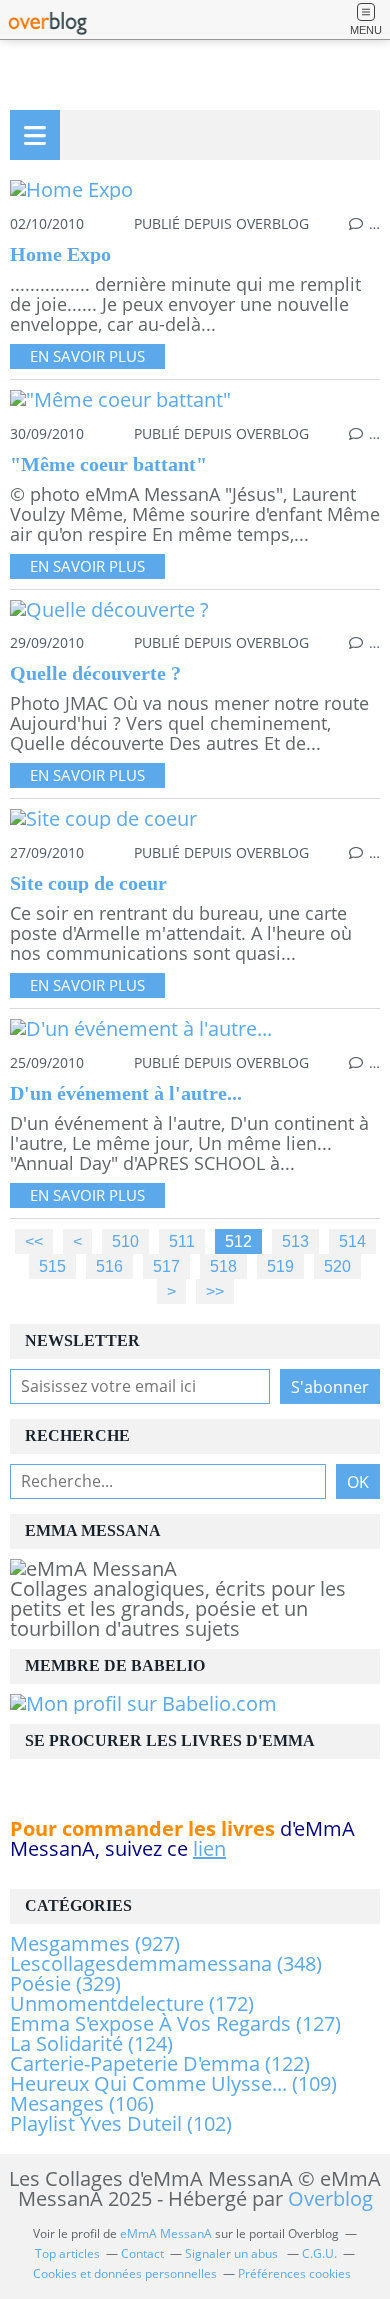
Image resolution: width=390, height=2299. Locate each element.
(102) (121, 2123)
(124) (91, 2043)
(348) (166, 1963)
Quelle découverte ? (95, 673)
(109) (173, 2083)
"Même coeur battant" (108, 464)
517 (166, 1266)
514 (352, 1241)
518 (223, 1266)
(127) (175, 2023)
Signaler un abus (233, 2253)
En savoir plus (87, 356)
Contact (142, 2253)
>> (215, 1291)
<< (34, 1241)
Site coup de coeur (88, 883)
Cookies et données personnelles (125, 2273)
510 (125, 1241)
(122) (160, 2063)
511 (182, 1241)
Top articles (67, 2253)
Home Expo (60, 254)
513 (295, 1241)
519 (280, 1266)
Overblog (330, 2198)
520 (337, 1266)
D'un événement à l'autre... (126, 1093)
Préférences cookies (294, 2273)
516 (109, 1266)
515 (52, 1266)
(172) (132, 2003)
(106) (82, 2103)
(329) (65, 1983)
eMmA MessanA (166, 2233)
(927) (95, 1943)
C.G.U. (319, 2253)
